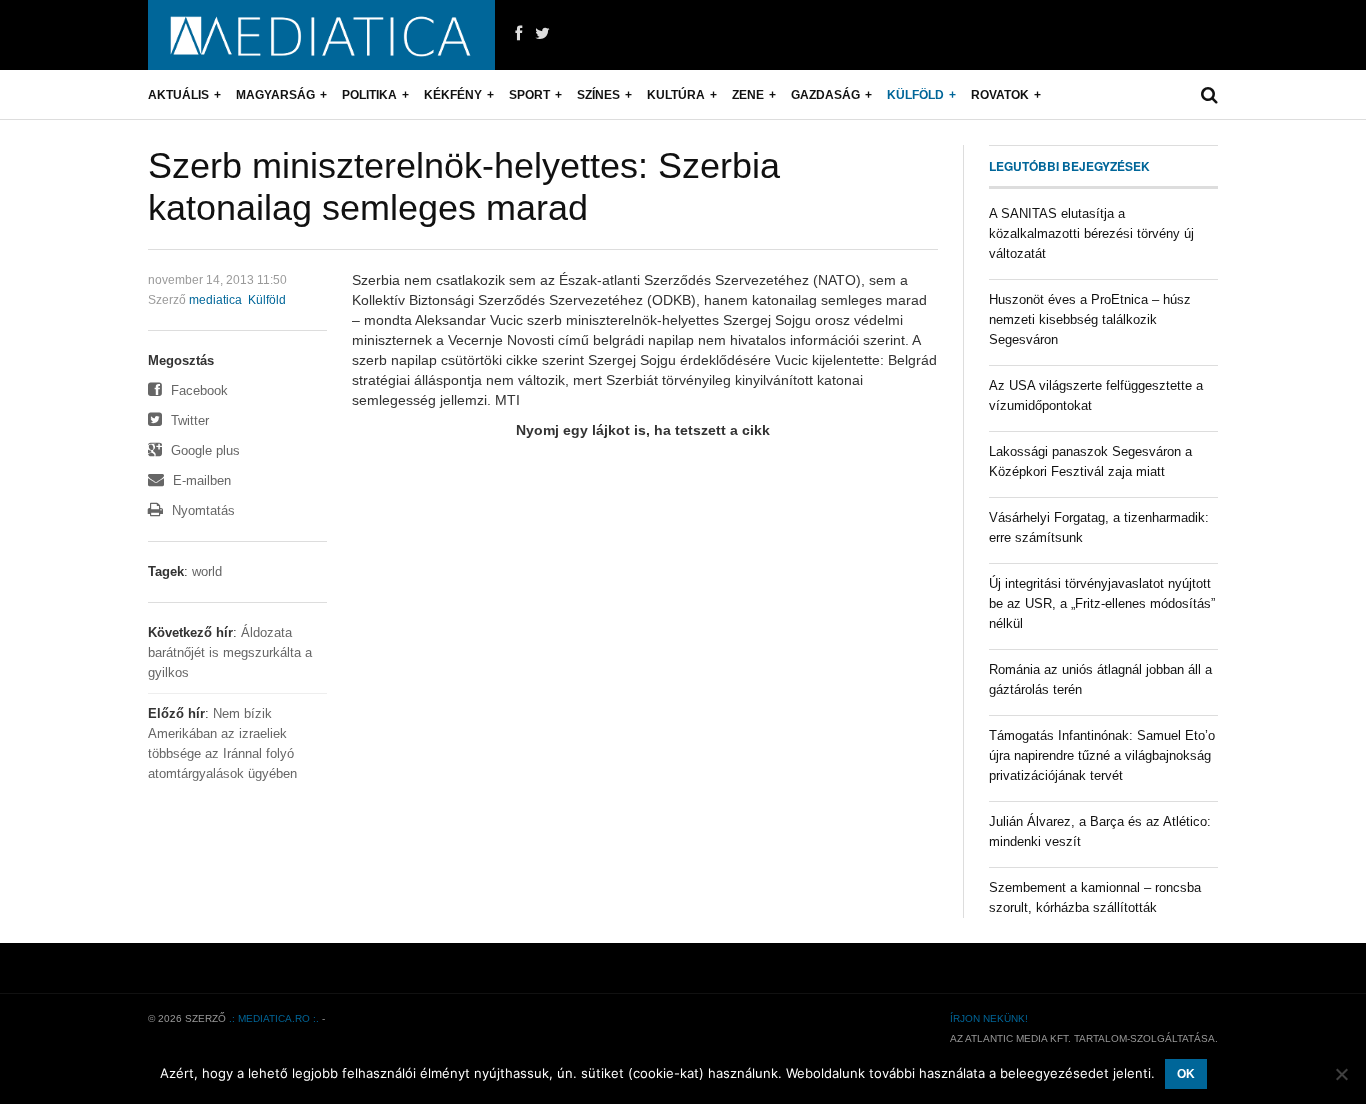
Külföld (915, 95)
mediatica (215, 300)
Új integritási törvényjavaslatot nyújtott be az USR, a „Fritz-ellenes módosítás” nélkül (1102, 603)
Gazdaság (825, 95)
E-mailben (200, 480)
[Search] (1209, 95)
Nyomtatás (201, 510)
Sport (529, 95)
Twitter (188, 420)
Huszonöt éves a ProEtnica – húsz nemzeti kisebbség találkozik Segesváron (1090, 319)
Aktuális (178, 95)
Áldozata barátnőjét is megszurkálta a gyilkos (230, 652)
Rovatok (1000, 95)
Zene (748, 95)
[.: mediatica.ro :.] (321, 35)
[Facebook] (518, 34)
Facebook (197, 390)
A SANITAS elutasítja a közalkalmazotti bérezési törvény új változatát (1091, 233)
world (207, 571)
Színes (598, 95)
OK (1186, 1074)
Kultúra (676, 95)
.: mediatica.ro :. (274, 1018)
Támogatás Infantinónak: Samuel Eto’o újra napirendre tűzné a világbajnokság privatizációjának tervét (1102, 755)
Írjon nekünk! (989, 1018)
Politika (369, 95)
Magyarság (275, 95)
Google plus (203, 450)
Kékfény (453, 95)
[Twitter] (542, 34)
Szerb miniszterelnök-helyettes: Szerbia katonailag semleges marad (464, 186)
